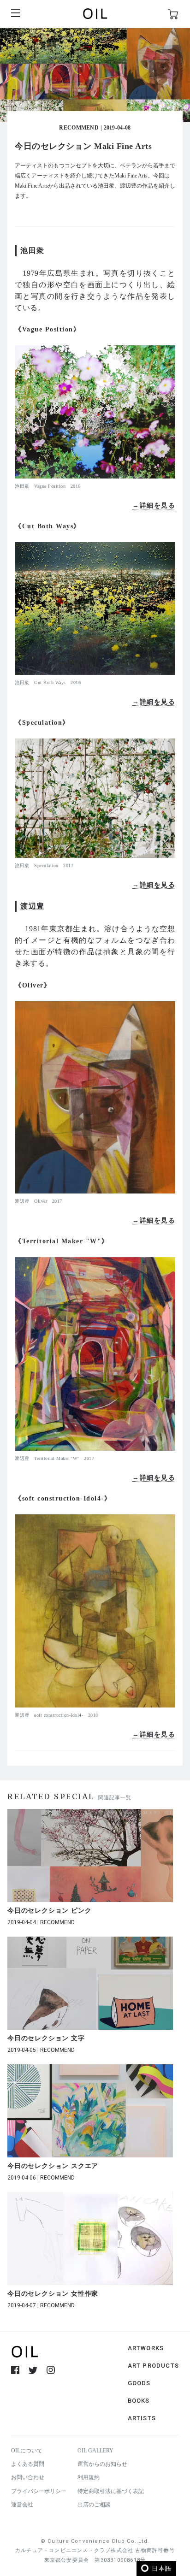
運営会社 (22, 2505)
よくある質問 (28, 2464)
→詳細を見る (154, 505)
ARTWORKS (146, 2348)
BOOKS (139, 2401)
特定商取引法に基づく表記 (111, 2491)
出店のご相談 (94, 2505)
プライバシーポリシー (39, 2491)
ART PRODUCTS (153, 2366)
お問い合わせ (28, 2477)
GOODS (139, 2383)
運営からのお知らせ (102, 2464)
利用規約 (89, 2477)
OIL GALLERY (95, 2451)
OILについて (27, 2451)
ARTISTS (142, 2418)
